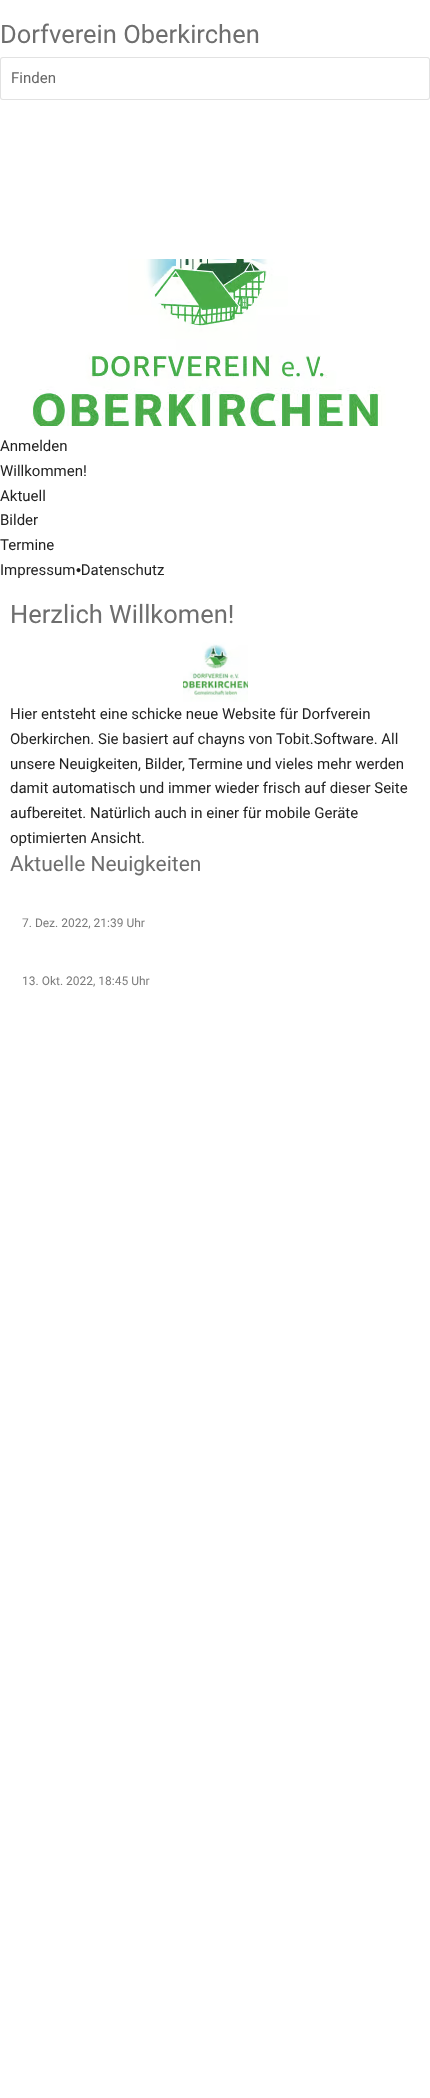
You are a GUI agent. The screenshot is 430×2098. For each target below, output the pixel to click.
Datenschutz (123, 570)
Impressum (37, 570)
